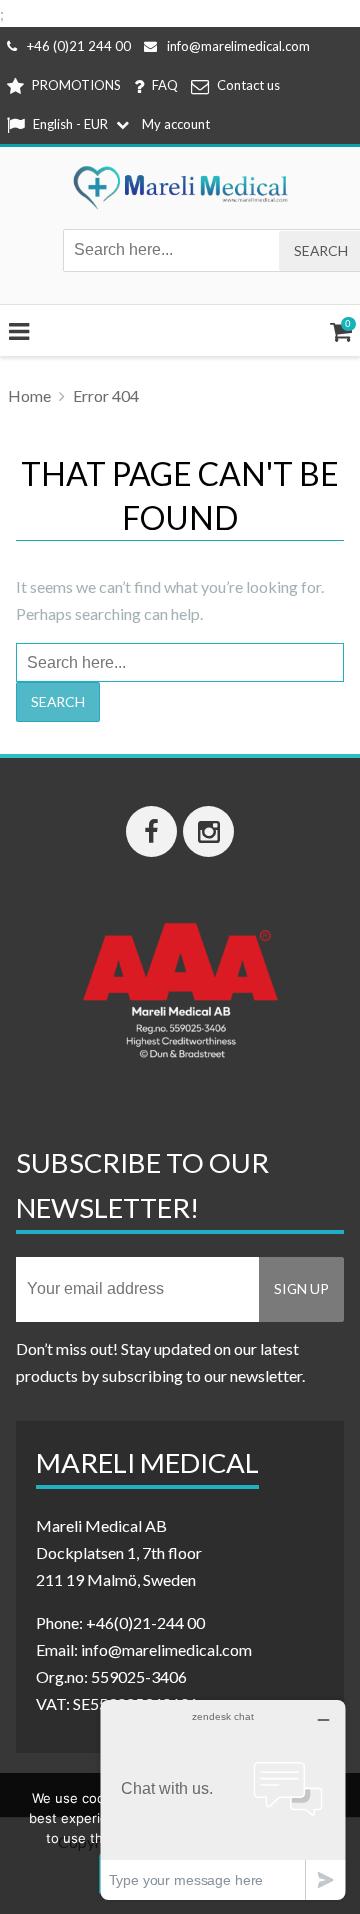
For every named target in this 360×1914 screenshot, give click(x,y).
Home (29, 395)
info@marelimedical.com (238, 46)
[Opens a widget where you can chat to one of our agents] (223, 1799)
